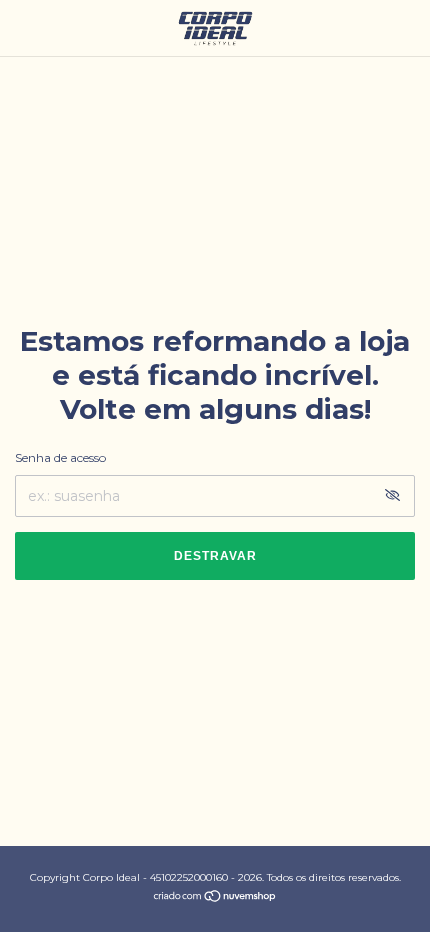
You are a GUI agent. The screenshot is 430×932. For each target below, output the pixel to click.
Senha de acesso (60, 457)
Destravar (215, 556)
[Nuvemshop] (215, 898)
